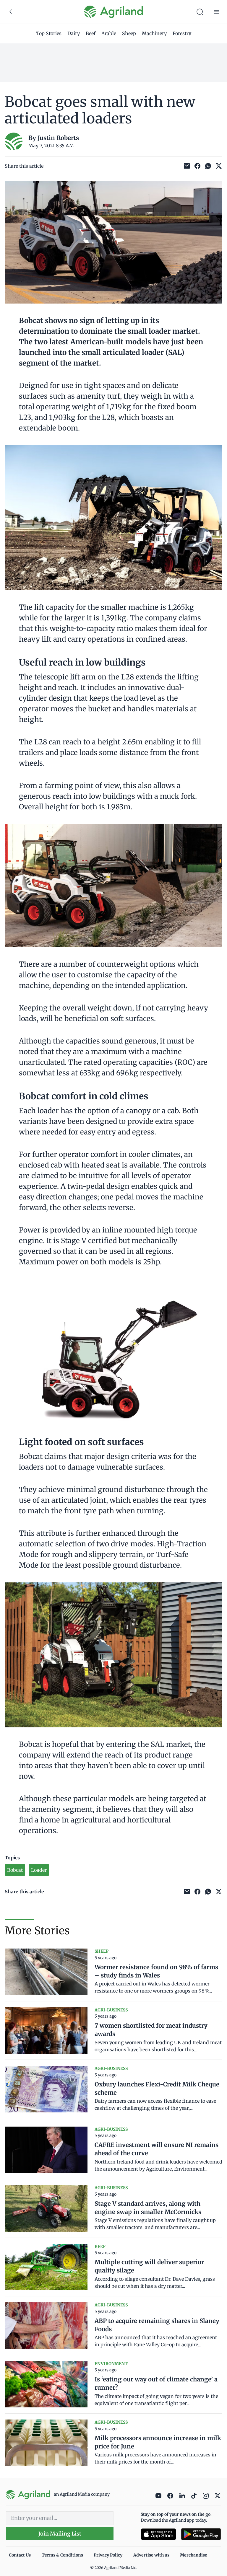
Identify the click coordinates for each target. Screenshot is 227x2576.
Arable (109, 33)
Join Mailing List (60, 2534)
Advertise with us (151, 2555)
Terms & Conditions (62, 2555)
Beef (91, 33)
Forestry (182, 33)
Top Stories (49, 33)
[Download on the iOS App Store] (158, 2534)
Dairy (74, 33)
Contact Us (20, 2555)
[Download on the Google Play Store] (201, 2534)
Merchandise (194, 2555)
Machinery (154, 33)
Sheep (129, 33)
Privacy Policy (108, 2555)
